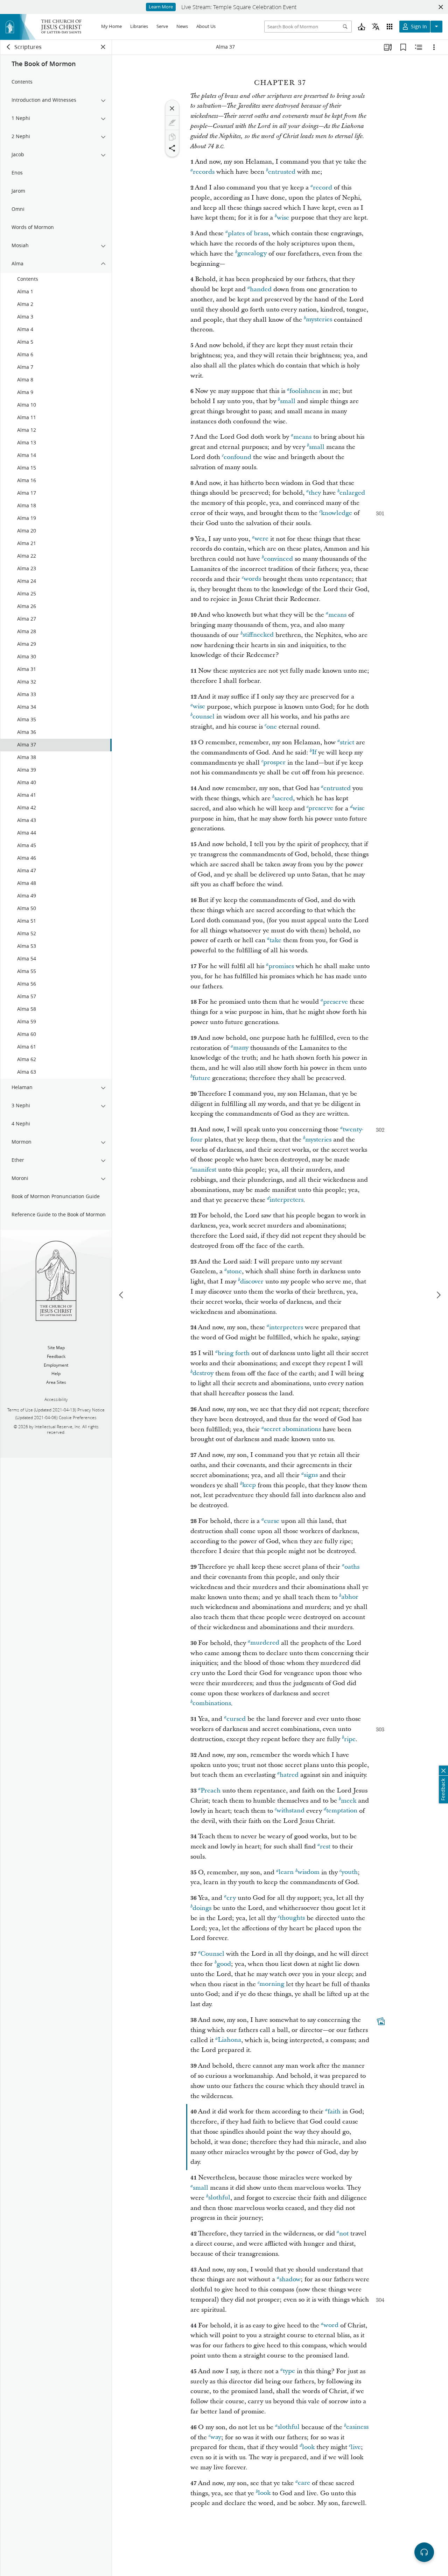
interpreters (286, 1200)
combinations (212, 1704)
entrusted (282, 172)
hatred (289, 1775)
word (331, 2325)
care (304, 2483)
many (241, 1048)
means (302, 437)
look (308, 2447)
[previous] (122, 1295)
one (272, 727)
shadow (290, 2279)
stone (234, 1271)
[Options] (434, 47)
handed (261, 289)
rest (325, 1847)
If (314, 753)
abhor (350, 1597)
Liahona (229, 2040)
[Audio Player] (424, 2552)
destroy (203, 1373)
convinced (278, 559)
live (356, 2447)
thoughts (292, 1918)
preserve (321, 808)
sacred (284, 798)
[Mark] (172, 123)
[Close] (172, 108)
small (288, 401)
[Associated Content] (381, 2021)
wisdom (309, 1872)
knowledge (337, 513)
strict (347, 742)
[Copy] (172, 137)
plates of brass (248, 233)
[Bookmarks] (403, 47)
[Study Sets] (388, 47)
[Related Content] (419, 47)
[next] (438, 1295)
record (323, 188)
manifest (204, 1170)
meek (349, 1801)
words (252, 579)
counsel (204, 717)
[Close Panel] (103, 47)
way (216, 2437)
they (315, 493)
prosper (274, 763)
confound (237, 457)
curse (272, 1521)
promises (281, 966)
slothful (219, 2198)
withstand (290, 1811)
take (275, 940)
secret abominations (292, 1429)
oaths (352, 1567)
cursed (236, 1719)
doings (202, 1908)
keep (249, 1485)
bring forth (234, 1353)
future (201, 1078)
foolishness (305, 391)
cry (231, 1898)
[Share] (172, 148)
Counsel (212, 1954)
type (289, 2371)
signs (311, 1475)
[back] (9, 47)
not (344, 2234)
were (261, 539)
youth (349, 1872)
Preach (211, 1791)
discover (252, 1282)
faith (334, 2112)
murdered (265, 1643)
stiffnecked (258, 635)
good (224, 1964)
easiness (357, 2427)
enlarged (352, 493)
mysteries (319, 320)
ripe (350, 1739)
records (204, 172)
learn (286, 1872)
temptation (342, 1811)
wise (283, 218)
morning (272, 1984)
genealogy (252, 254)
